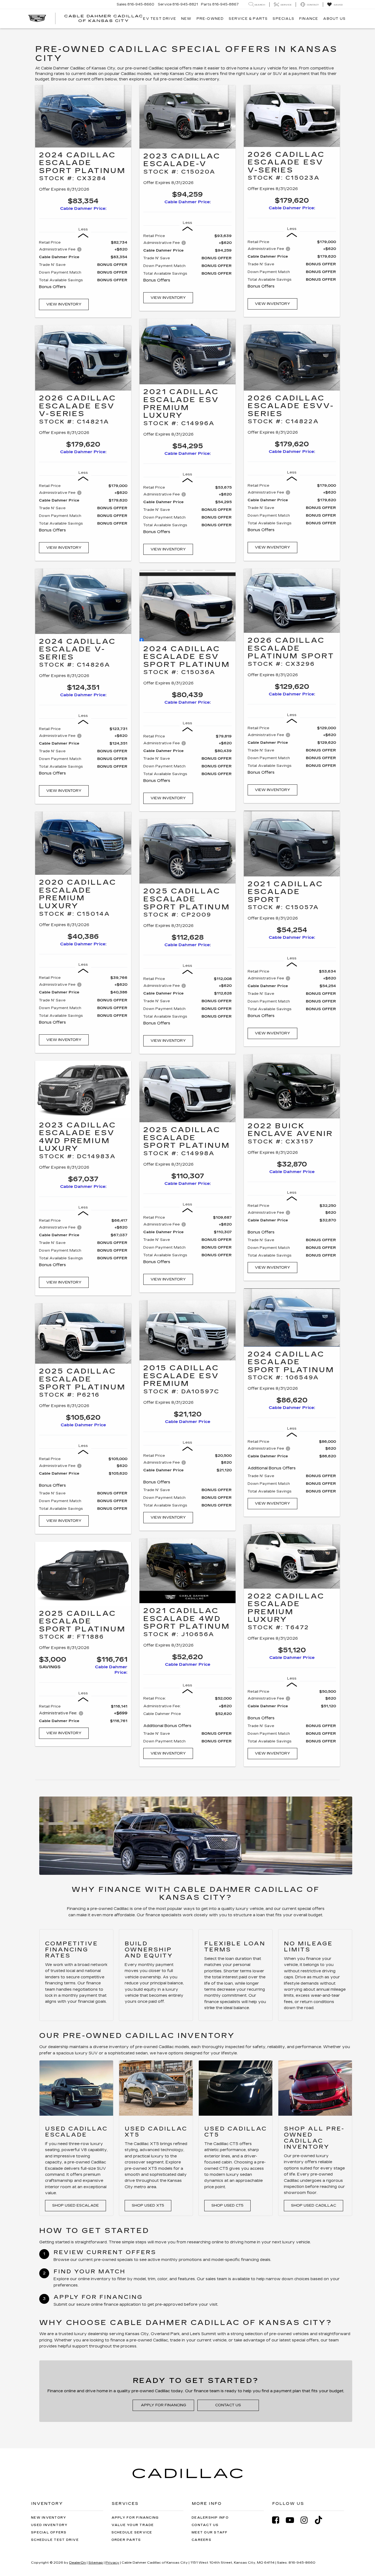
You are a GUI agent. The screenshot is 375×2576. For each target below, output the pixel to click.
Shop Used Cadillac (314, 2205)
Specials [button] (283, 19)
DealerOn (78, 2563)
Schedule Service (132, 2532)
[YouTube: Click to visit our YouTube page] (293, 2520)
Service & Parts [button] (248, 19)
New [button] (186, 19)
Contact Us (228, 2405)
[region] (83, 267)
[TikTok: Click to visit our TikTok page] (321, 2520)
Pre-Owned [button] (210, 19)
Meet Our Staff (210, 2532)
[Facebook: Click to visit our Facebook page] (278, 2520)
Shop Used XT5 (148, 2205)
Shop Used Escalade (75, 2205)
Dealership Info (210, 2518)
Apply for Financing (163, 2405)
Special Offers (49, 2532)
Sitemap (96, 2563)
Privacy (112, 2563)
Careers (202, 2540)
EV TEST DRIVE (160, 19)
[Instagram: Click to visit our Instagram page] (307, 2520)
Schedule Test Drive (55, 2540)
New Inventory (49, 2518)
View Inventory (64, 304)
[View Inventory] (83, 116)
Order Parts (126, 2540)
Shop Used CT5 (227, 2205)
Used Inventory (49, 2525)
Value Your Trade (133, 2525)
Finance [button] (309, 19)
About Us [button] (334, 19)
